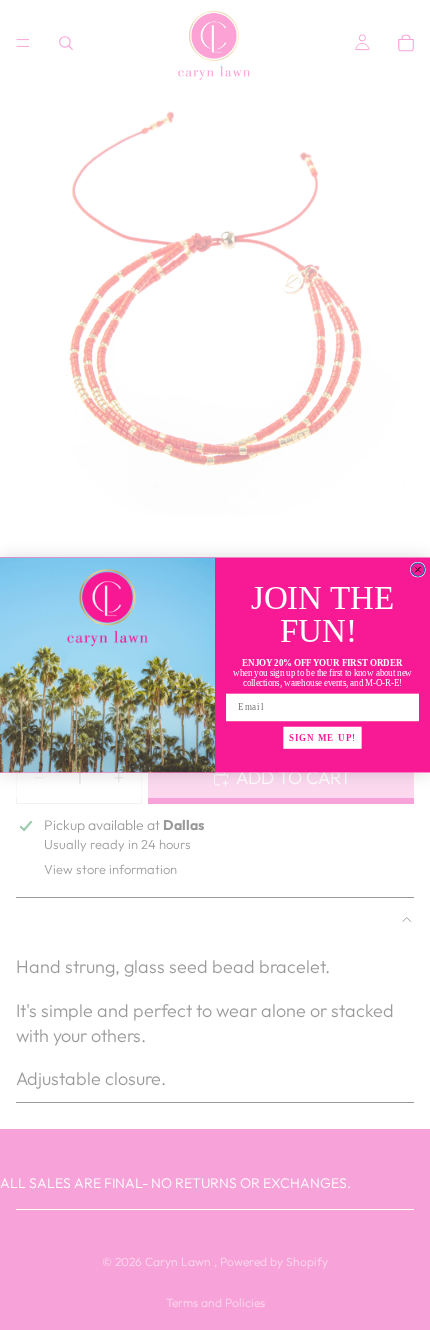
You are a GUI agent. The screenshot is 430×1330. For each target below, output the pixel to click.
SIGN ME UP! (322, 737)
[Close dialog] (417, 569)
